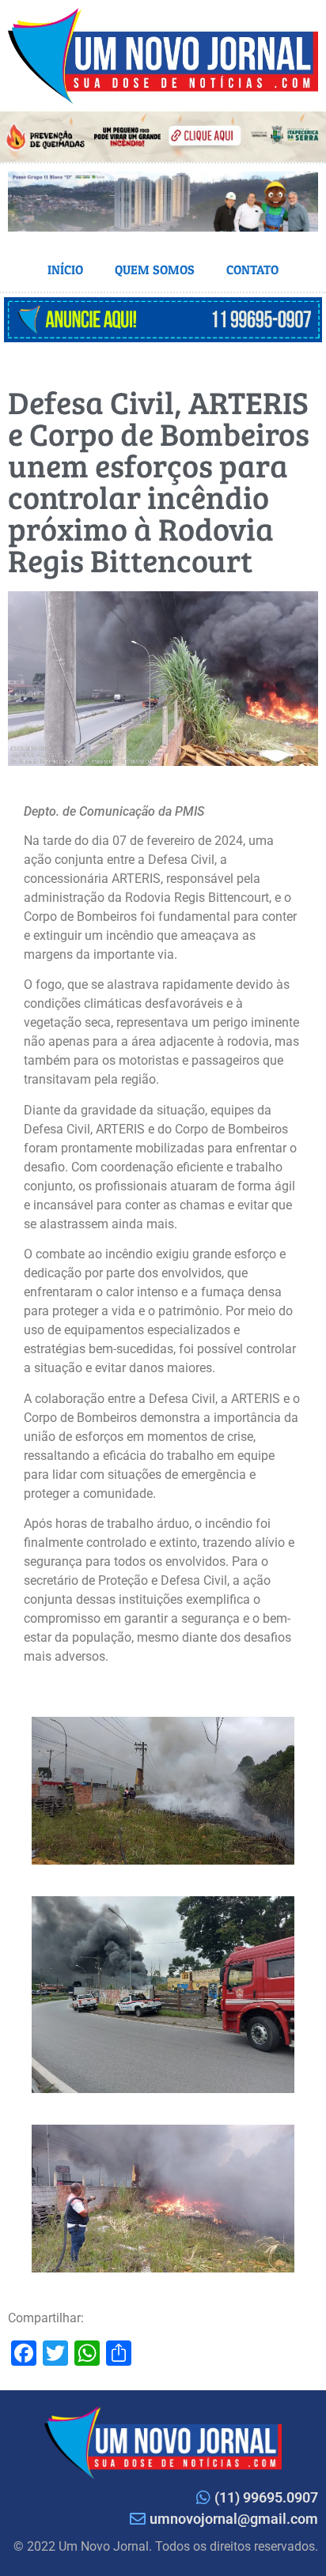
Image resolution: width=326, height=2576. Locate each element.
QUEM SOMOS (155, 270)
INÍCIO (65, 270)
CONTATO (252, 270)
